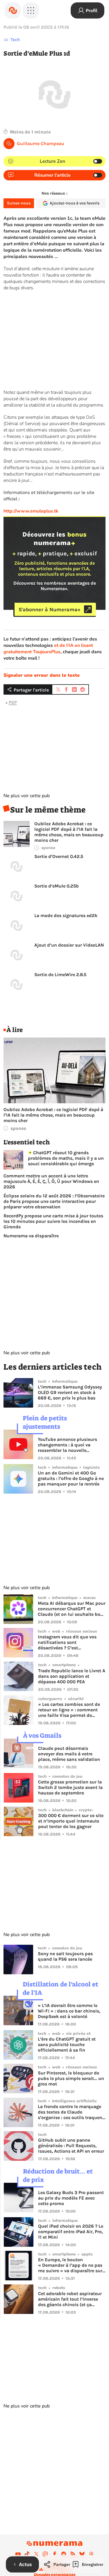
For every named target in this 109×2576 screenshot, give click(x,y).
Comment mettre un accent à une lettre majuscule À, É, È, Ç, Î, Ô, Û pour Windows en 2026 (51, 1181)
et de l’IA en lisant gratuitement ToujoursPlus (48, 649)
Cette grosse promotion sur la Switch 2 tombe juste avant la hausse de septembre (70, 1787)
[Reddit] (64, 2554)
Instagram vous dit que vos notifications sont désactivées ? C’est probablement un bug (67, 1642)
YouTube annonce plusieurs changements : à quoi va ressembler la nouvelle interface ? (67, 1445)
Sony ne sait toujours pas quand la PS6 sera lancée (65, 1956)
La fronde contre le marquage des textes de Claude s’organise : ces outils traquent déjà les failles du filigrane (71, 2112)
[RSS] (73, 2554)
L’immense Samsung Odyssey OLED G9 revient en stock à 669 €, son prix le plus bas (70, 1392)
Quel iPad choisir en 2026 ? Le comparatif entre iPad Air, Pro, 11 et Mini (71, 2232)
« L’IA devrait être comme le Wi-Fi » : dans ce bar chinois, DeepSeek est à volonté (69, 2011)
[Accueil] (13, 10)
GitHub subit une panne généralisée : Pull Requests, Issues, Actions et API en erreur (71, 2146)
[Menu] (31, 10)
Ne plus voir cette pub (27, 796)
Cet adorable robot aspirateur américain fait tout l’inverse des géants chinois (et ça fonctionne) (70, 2299)
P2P (13, 702)
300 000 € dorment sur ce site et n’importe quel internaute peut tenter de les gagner (71, 1821)
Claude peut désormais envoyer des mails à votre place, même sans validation (69, 1754)
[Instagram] (45, 2554)
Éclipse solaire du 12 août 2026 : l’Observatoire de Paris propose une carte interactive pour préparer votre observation (54, 1201)
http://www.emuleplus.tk (31, 511)
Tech (15, 40)
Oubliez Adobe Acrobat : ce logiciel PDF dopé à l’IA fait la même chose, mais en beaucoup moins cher (69, 832)
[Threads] (91, 2554)
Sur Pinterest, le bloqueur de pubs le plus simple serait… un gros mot (71, 2078)
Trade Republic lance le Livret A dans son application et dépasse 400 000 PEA (72, 1676)
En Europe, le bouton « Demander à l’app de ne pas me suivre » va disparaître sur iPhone (70, 2265)
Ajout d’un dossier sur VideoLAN (69, 945)
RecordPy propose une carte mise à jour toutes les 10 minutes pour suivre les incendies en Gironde (53, 1221)
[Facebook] (55, 2554)
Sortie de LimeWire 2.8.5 (60, 975)
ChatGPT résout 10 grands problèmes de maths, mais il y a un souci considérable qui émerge (66, 1158)
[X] (36, 2554)
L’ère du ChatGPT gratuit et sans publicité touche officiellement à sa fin (67, 2044)
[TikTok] (27, 2554)
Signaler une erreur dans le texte (42, 675)
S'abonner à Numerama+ (50, 609)
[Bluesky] (82, 2554)
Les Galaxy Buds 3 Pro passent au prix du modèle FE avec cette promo (71, 2198)
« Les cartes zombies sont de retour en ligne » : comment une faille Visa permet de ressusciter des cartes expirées (71, 1710)
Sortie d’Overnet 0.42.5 (59, 856)
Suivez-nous (19, 203)
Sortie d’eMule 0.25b (57, 886)
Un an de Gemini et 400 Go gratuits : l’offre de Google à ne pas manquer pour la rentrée (71, 1478)
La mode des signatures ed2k (66, 915)
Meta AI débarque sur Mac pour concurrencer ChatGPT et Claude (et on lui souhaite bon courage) (72, 1609)
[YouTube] (18, 2554)
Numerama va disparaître (31, 1236)
